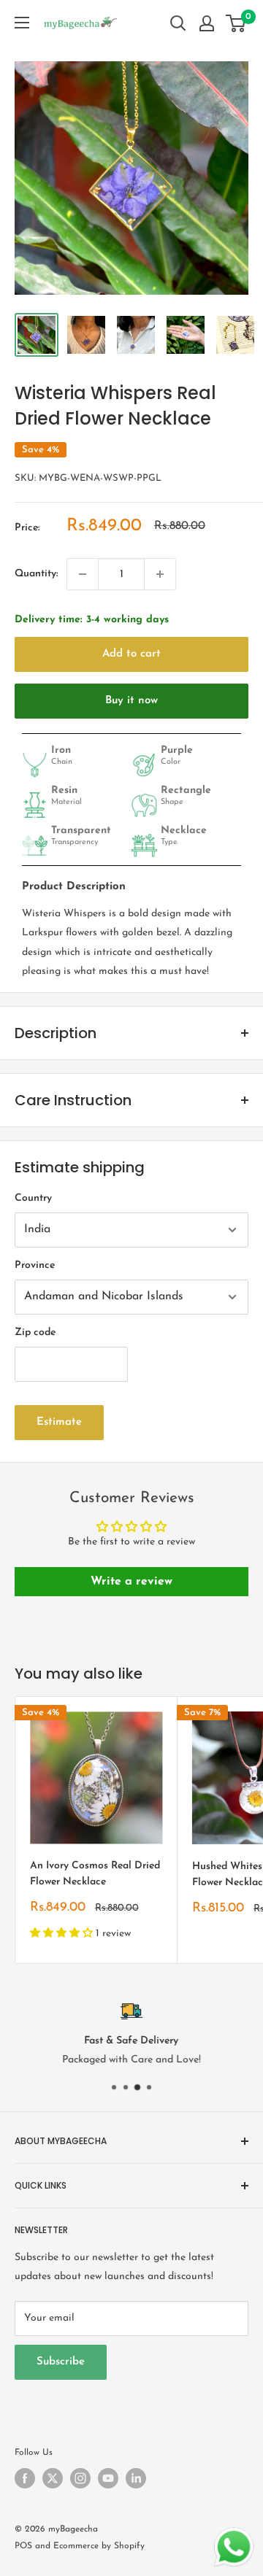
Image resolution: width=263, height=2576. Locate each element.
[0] (236, 23)
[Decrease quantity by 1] (83, 574)
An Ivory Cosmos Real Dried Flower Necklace (95, 1874)
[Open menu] (22, 23)
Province (35, 1265)
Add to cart (131, 654)
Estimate (59, 1422)
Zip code (35, 1333)
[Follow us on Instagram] (80, 2478)
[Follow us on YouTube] (108, 2478)
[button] (63, 1934)
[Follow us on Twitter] (53, 2478)
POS (23, 2546)
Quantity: (36, 574)
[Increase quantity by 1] (160, 574)
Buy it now (131, 701)
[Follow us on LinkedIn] (136, 2478)
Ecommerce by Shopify (99, 2546)
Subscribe (61, 2362)
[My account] (207, 23)
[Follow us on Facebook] (25, 2478)
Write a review (131, 1582)
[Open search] (178, 23)
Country (33, 1198)
